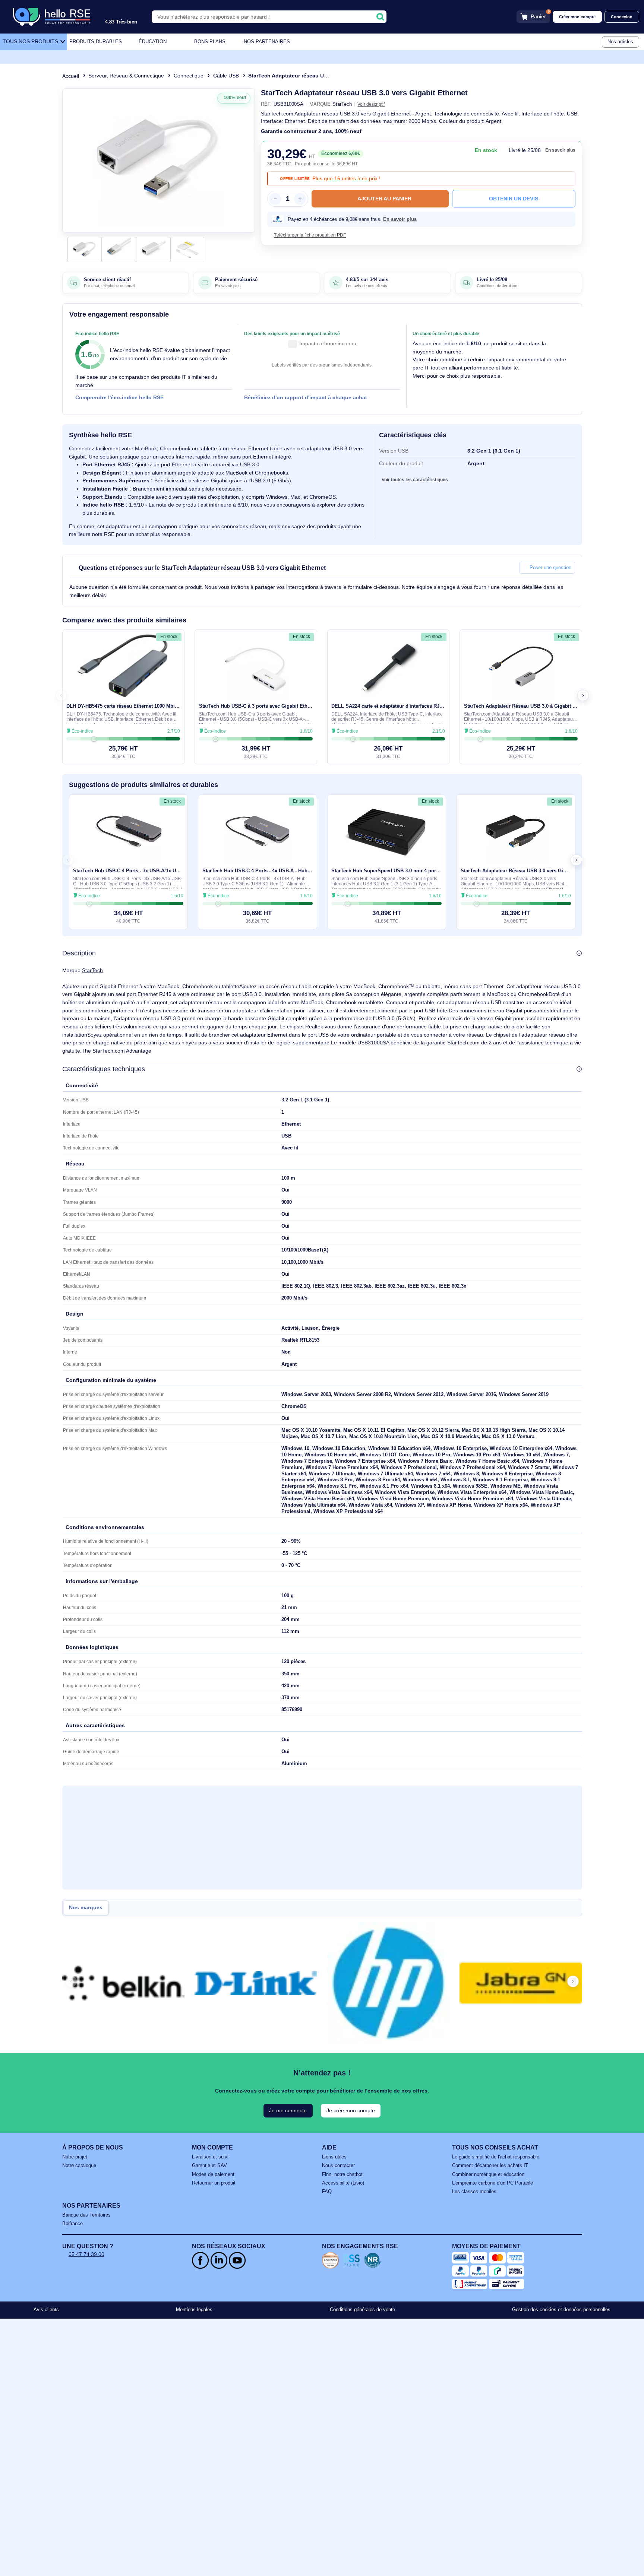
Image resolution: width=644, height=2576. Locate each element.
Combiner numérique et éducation (488, 2174)
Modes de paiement (213, 2174)
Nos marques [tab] (86, 1908)
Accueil (71, 76)
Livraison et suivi (210, 2157)
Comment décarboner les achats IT (490, 2166)
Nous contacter (338, 2166)
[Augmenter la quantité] (300, 199)
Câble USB (226, 76)
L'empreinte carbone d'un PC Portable (493, 2183)
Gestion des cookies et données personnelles (561, 2310)
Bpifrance (72, 2224)
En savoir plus (560, 150)
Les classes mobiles (474, 2192)
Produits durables (96, 42)
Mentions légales (194, 2310)
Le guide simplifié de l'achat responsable (496, 2157)
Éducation (153, 42)
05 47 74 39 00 (86, 2254)
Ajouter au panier (384, 199)
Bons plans (210, 42)
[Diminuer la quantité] (275, 199)
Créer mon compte (577, 17)
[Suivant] (246, 161)
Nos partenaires (267, 42)
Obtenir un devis (514, 199)
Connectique (189, 76)
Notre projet (75, 2157)
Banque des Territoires (86, 2215)
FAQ (327, 2192)
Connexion (622, 17)
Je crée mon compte (351, 2110)
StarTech (92, 970)
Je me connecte (288, 2110)
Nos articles (620, 42)
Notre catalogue (79, 2166)
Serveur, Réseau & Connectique (126, 76)
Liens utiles (334, 2157)
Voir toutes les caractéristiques (415, 480)
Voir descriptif (371, 104)
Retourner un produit (214, 2183)
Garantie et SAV (209, 2166)
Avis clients (46, 2310)
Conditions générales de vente (362, 2310)
